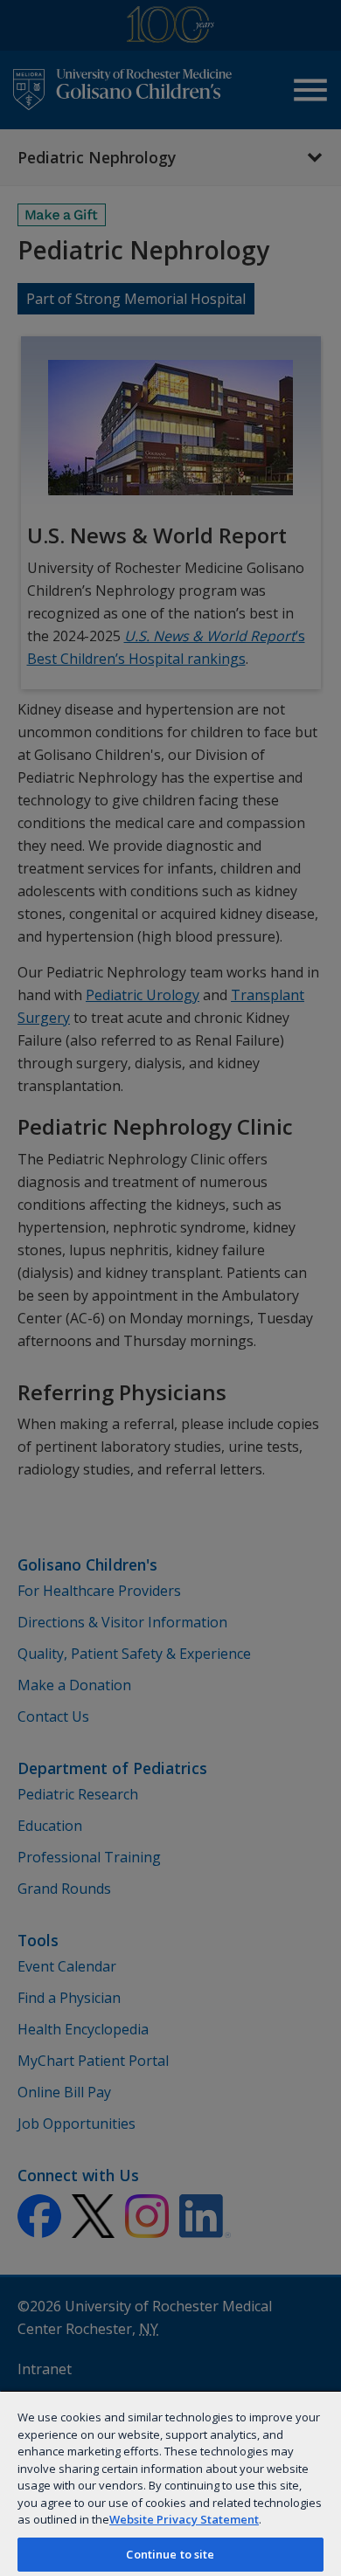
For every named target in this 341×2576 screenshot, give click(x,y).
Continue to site (170, 2554)
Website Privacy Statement (184, 2519)
